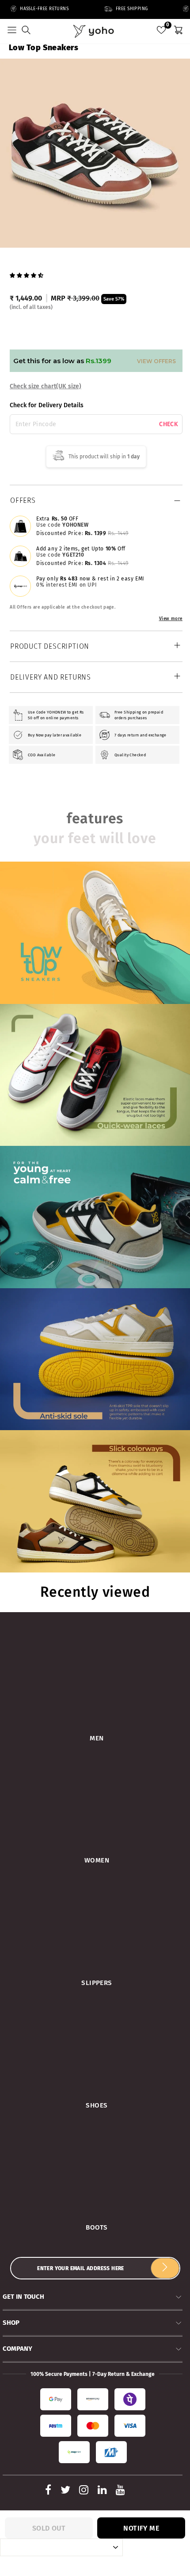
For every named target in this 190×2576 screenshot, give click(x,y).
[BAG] (178, 31)
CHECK (169, 424)
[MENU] (12, 31)
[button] (27, 275)
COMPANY (17, 2349)
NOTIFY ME (141, 2528)
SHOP (11, 2323)
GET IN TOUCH (23, 2297)
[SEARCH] (26, 31)
